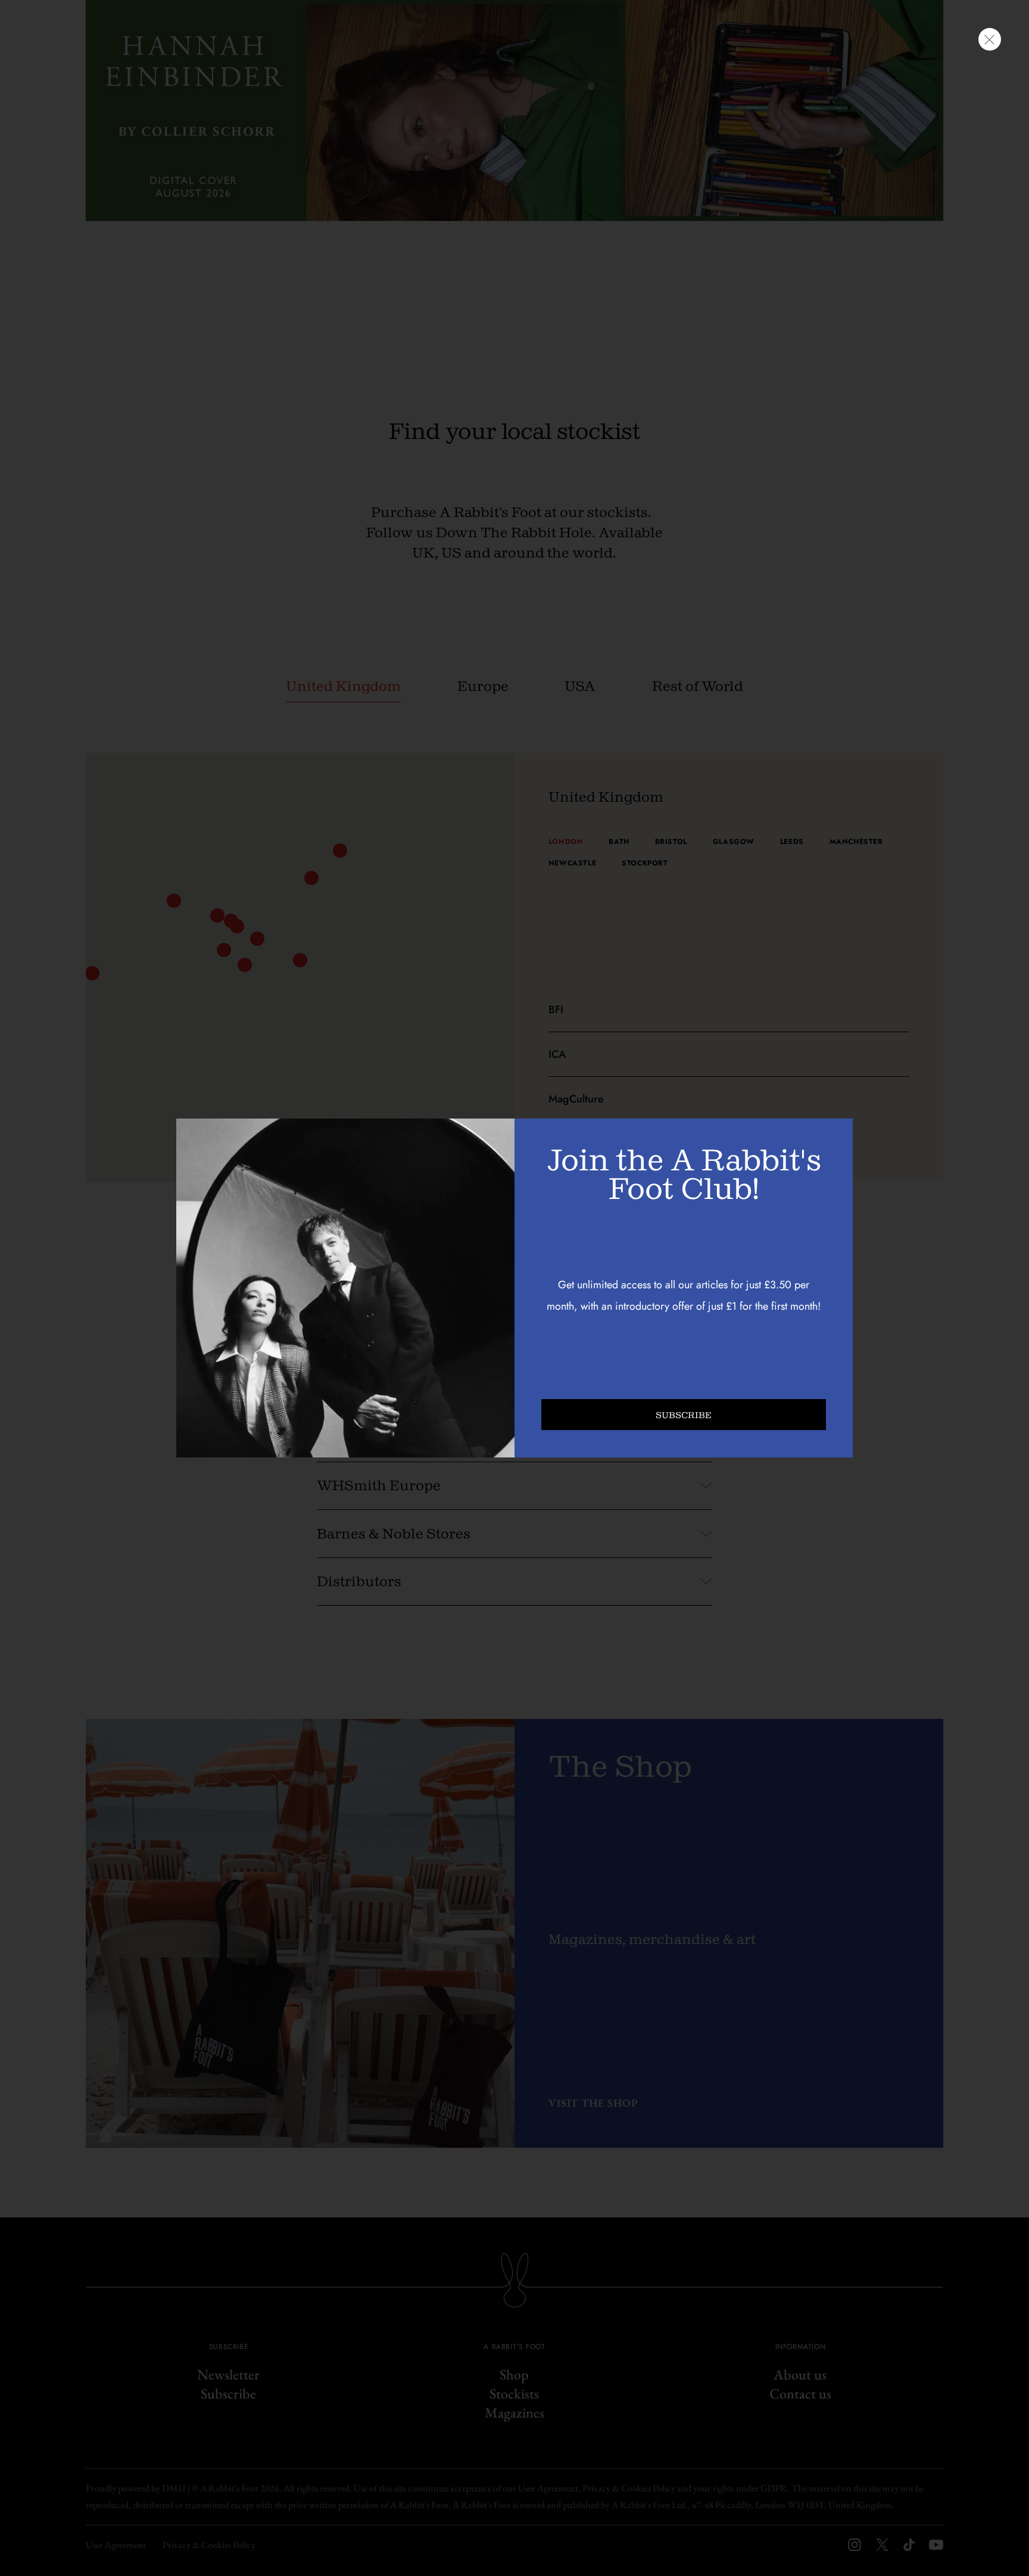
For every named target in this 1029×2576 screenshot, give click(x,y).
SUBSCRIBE (684, 1415)
